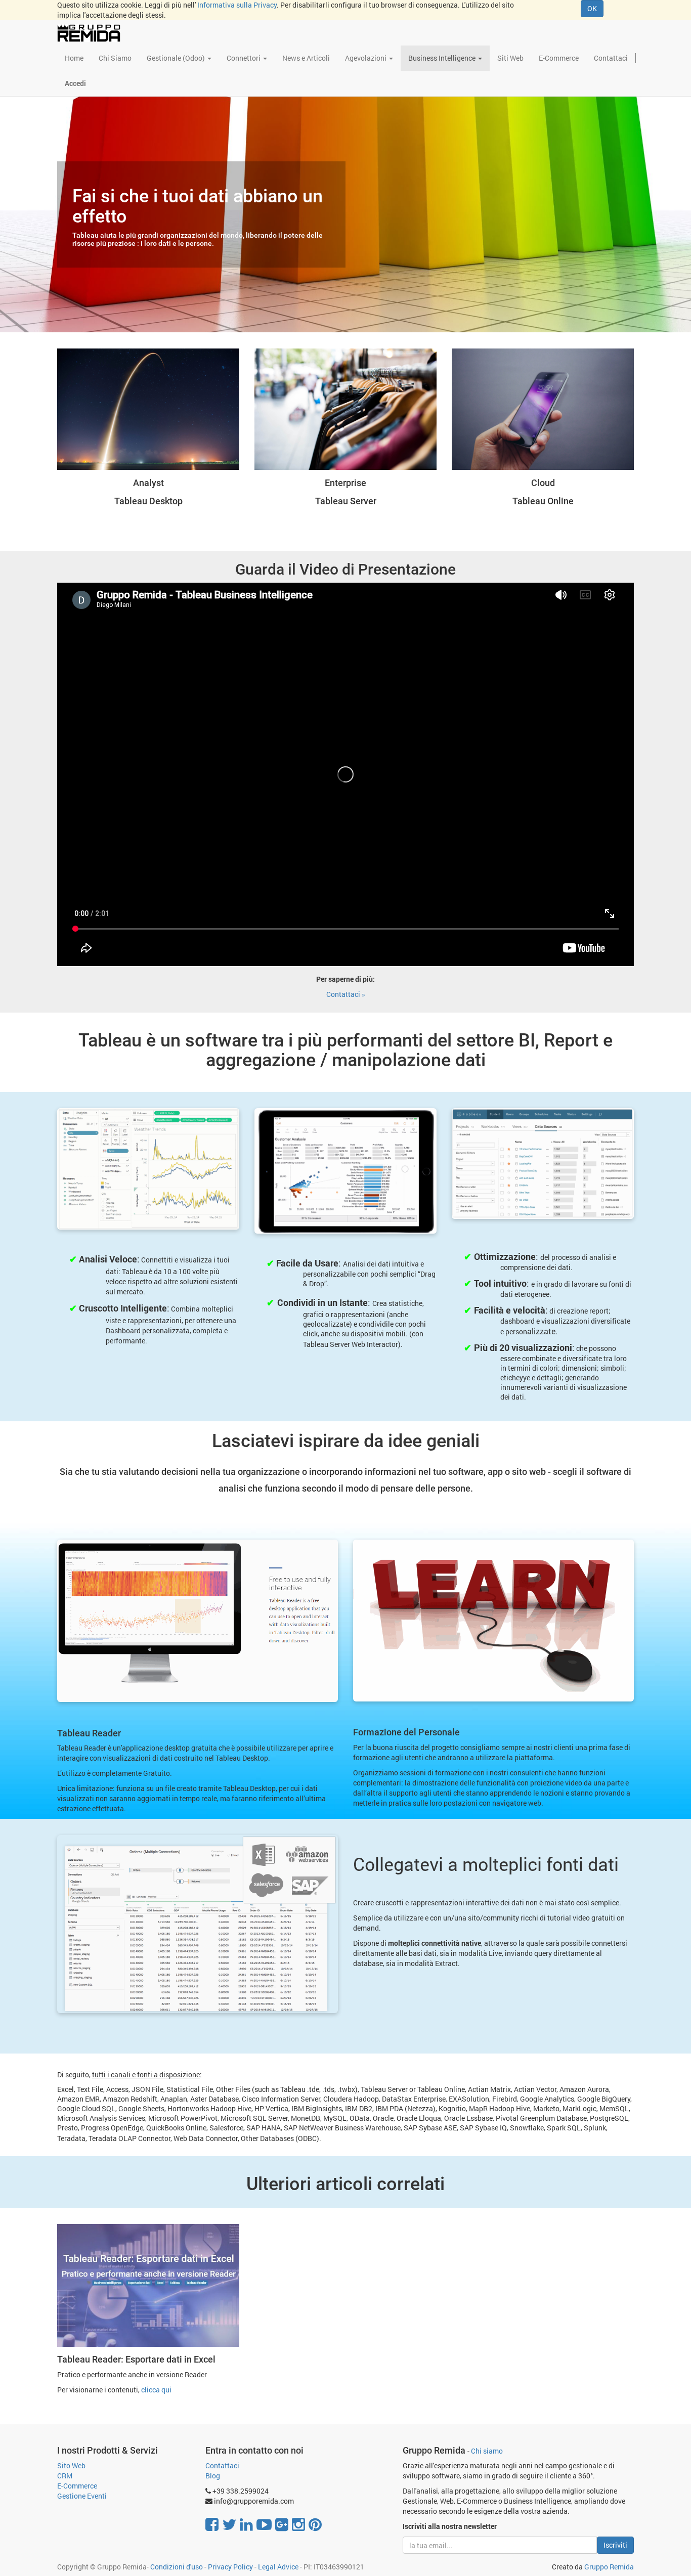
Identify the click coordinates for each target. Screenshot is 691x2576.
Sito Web (71, 2465)
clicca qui (156, 2390)
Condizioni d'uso (177, 2567)
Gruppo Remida (609, 2567)
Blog (213, 2476)
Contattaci (222, 2465)
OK (592, 8)
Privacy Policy (230, 2567)
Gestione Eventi (82, 2496)
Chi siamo (487, 2451)
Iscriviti (615, 2545)
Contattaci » (346, 994)
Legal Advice (278, 2567)
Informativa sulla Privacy (237, 5)
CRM (65, 2476)
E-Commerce (77, 2486)
